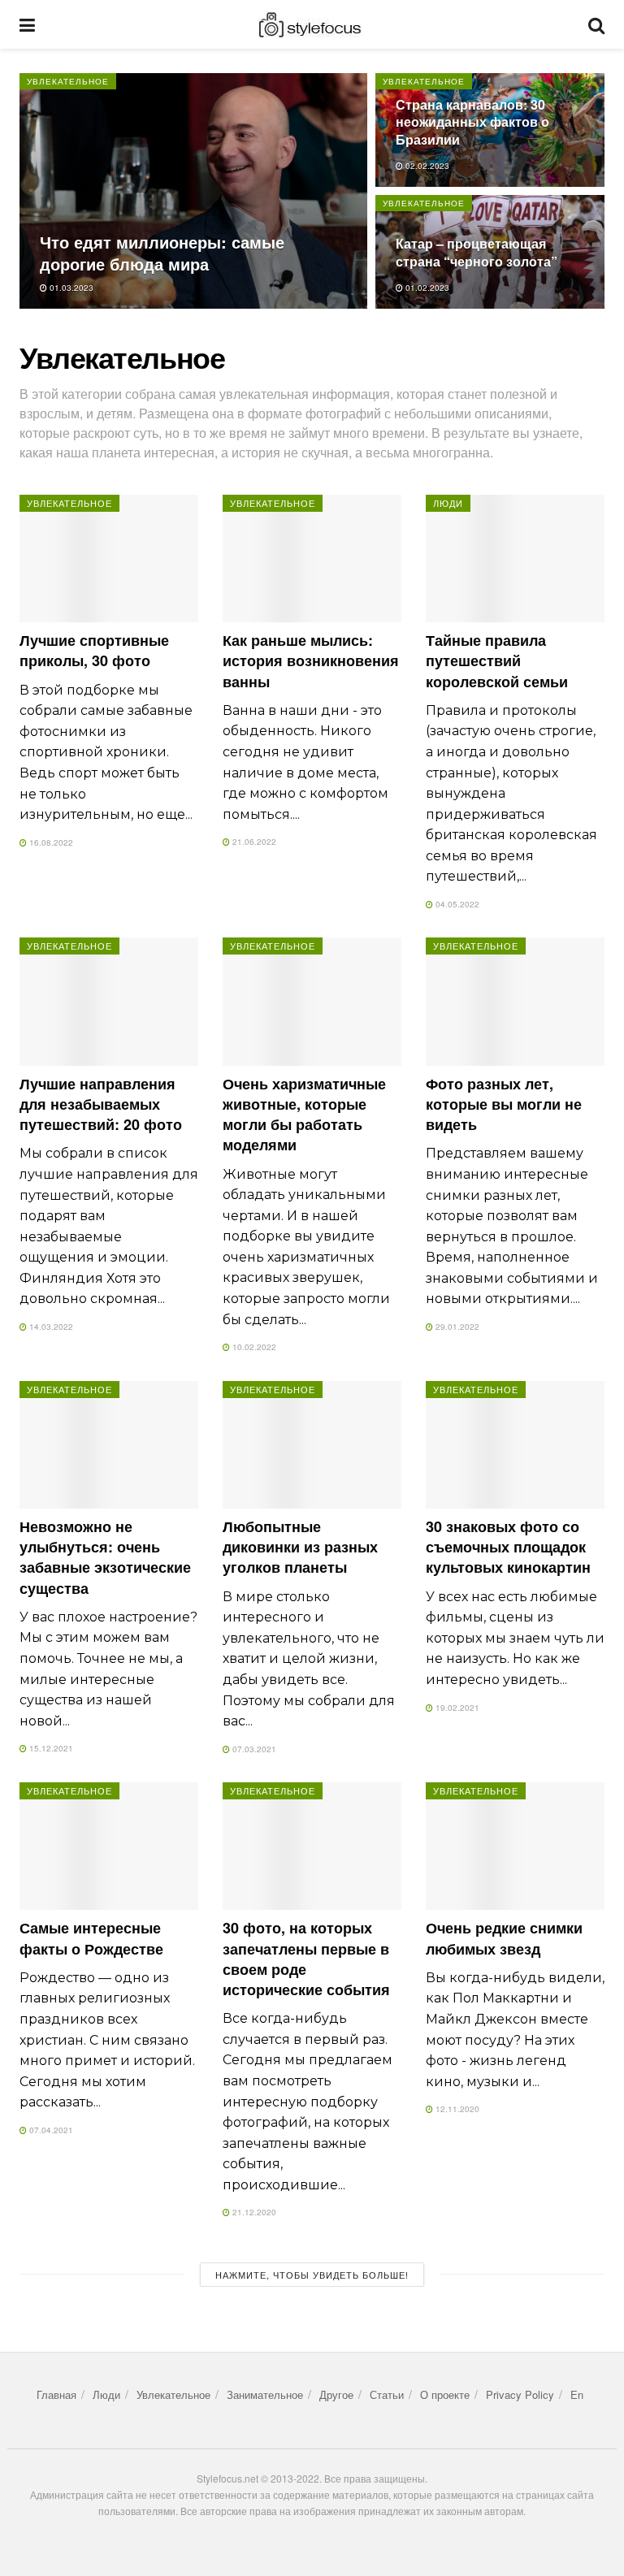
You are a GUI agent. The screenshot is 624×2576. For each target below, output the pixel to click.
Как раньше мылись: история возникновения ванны (311, 660)
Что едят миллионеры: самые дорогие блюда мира (162, 253)
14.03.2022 (50, 1327)
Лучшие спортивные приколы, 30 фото (94, 650)
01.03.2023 (70, 288)
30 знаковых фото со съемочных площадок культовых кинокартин (508, 1547)
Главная (56, 2394)
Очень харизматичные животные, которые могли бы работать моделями (304, 1115)
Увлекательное (68, 81)
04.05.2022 (456, 904)
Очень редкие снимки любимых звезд (504, 1938)
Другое (336, 2394)
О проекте (445, 2394)
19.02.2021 (456, 1708)
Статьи (387, 2394)
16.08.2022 (50, 842)
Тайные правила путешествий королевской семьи (497, 660)
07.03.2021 (253, 1749)
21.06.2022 (253, 842)
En (577, 2394)
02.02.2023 (426, 166)
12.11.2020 (456, 2109)
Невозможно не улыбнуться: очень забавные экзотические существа (105, 1557)
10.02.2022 (253, 1347)
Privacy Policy (520, 2394)
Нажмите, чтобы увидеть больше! (312, 2275)
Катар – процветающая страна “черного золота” (477, 252)
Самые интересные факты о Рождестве (91, 1938)
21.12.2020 (253, 2212)
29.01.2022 (456, 1327)
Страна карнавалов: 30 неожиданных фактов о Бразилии (472, 122)
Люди (448, 503)
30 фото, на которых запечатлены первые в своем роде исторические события (306, 1959)
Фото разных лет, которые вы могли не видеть (504, 1104)
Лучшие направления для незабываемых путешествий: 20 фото (101, 1104)
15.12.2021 (50, 1748)
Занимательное (265, 2394)
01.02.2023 (426, 288)
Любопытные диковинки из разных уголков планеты (300, 1547)
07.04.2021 (50, 2130)
